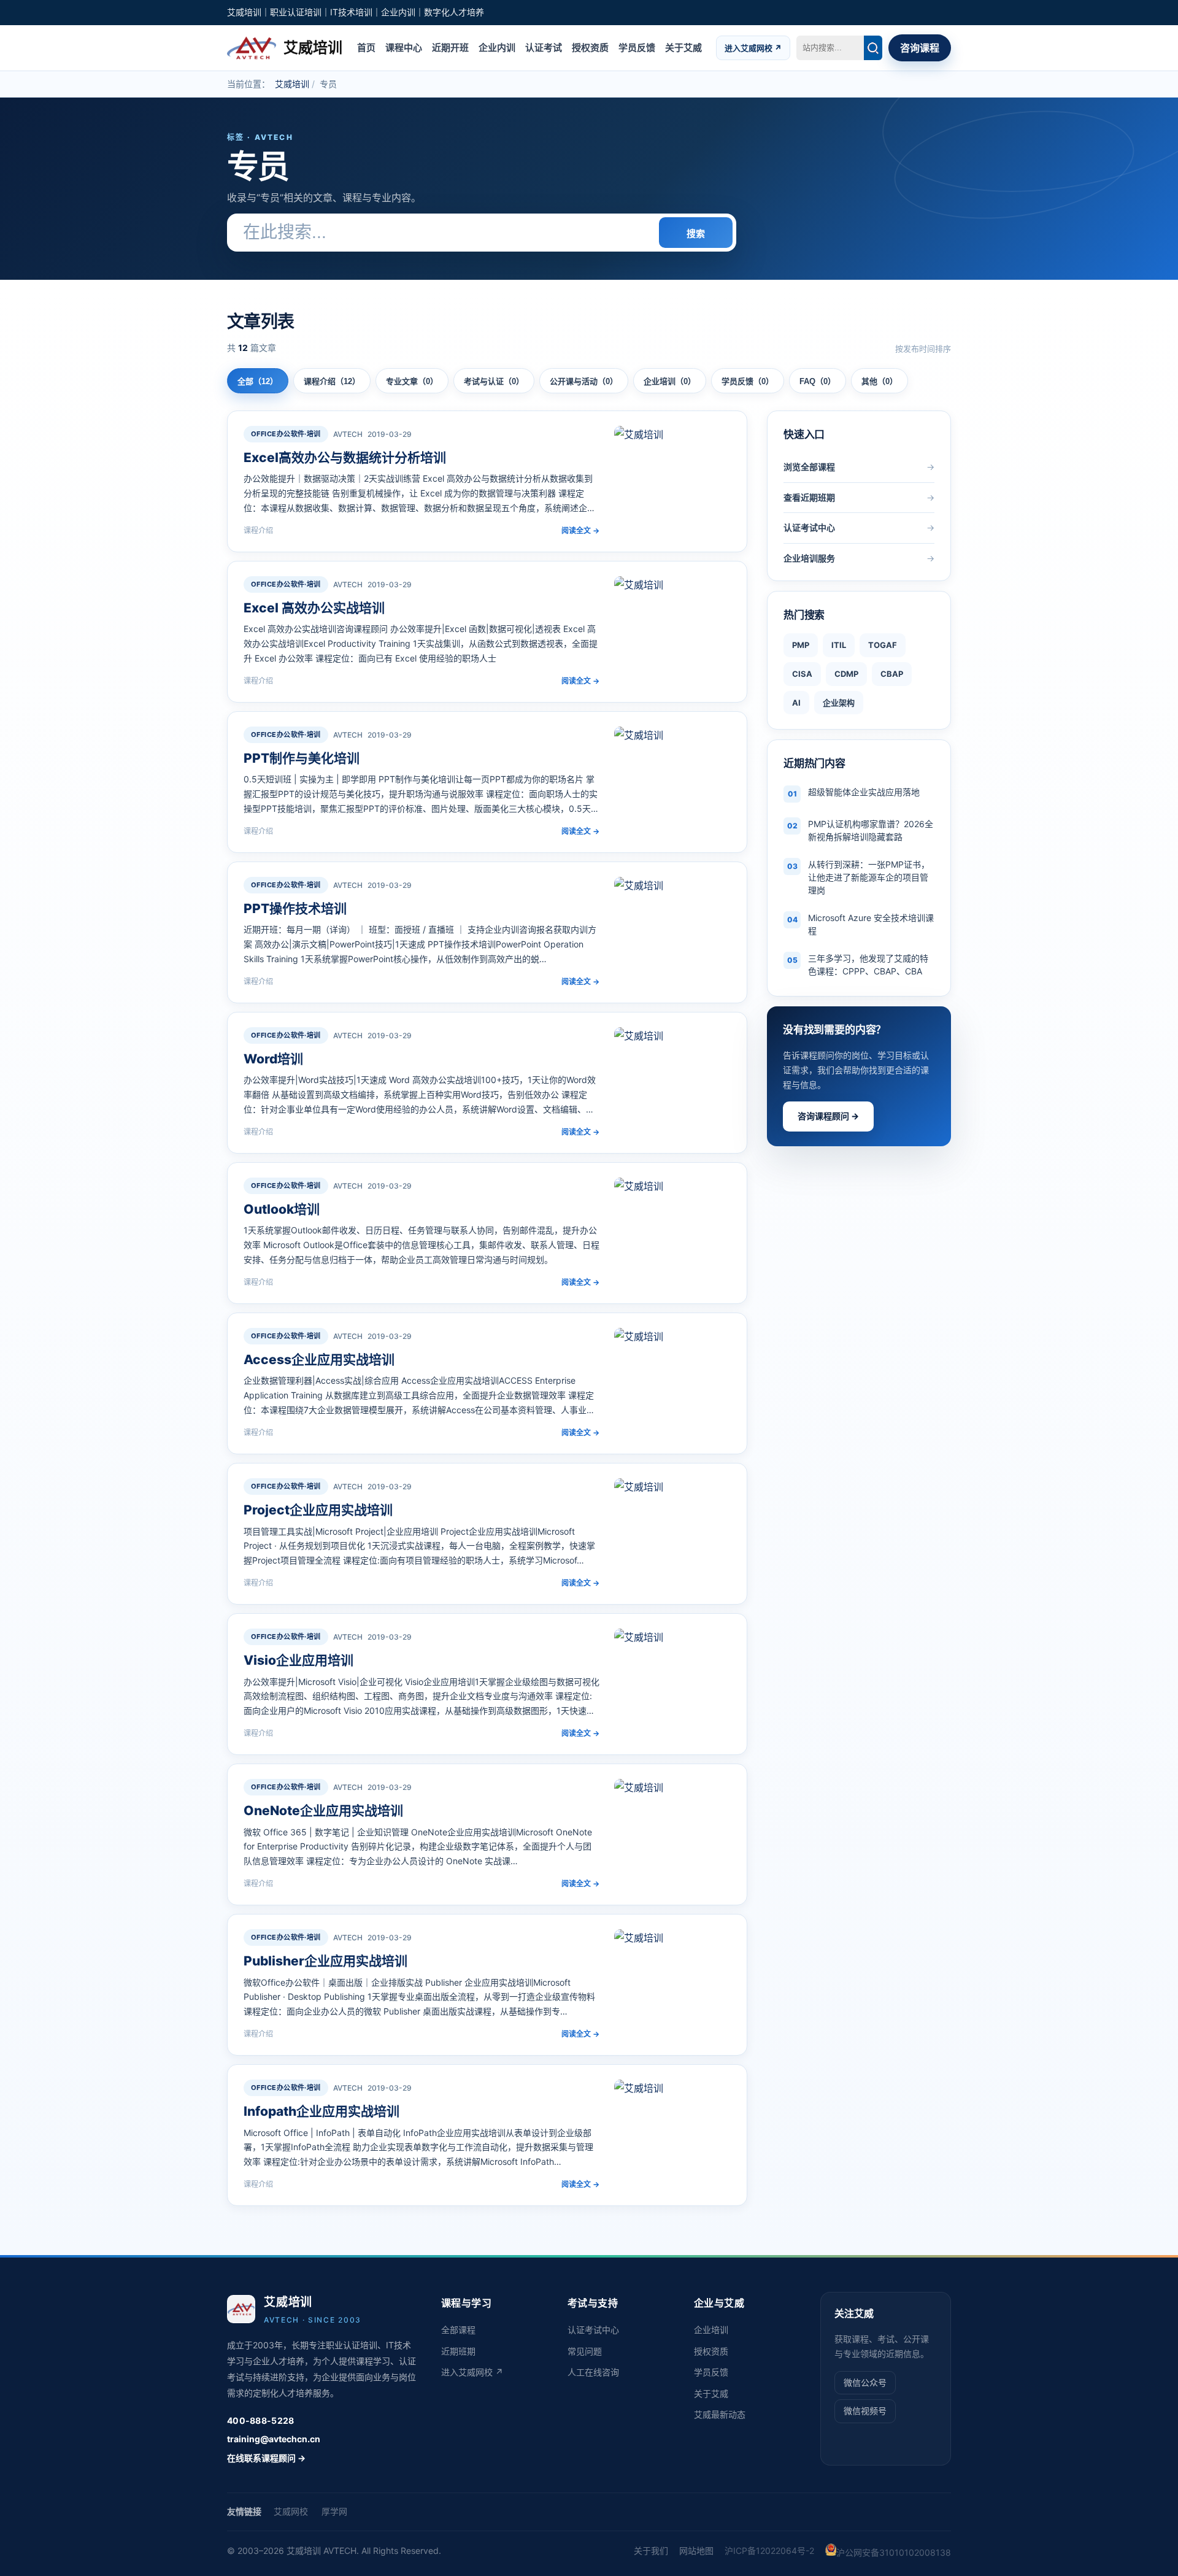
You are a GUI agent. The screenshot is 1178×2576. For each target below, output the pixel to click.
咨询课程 (920, 48)
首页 (366, 47)
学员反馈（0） (748, 381)
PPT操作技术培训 (295, 908)
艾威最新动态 (720, 2414)
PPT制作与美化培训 (302, 758)
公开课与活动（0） (584, 381)
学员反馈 (637, 47)
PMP (801, 645)
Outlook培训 (282, 1209)
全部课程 (458, 2330)
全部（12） (258, 381)
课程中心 (404, 47)
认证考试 (544, 47)
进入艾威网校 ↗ (753, 47)
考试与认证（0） (494, 381)
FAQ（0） (818, 381)
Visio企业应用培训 (298, 1660)
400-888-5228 (260, 2420)
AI (796, 703)
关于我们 (651, 2551)
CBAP (892, 674)
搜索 (696, 233)
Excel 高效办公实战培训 (314, 608)
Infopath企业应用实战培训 (321, 2111)
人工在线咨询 (593, 2372)
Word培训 (273, 1059)
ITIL (839, 645)
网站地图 (696, 2551)
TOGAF (883, 645)
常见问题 (585, 2351)
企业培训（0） (670, 381)
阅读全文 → (580, 530)
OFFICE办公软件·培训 (286, 434)
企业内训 (497, 47)
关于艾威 (683, 47)
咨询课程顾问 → (828, 1116)
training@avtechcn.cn (274, 2439)
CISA (802, 674)
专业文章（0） (412, 381)
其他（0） (880, 381)
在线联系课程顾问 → (266, 2458)
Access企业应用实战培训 (319, 1359)
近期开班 (450, 47)
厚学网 (334, 2511)
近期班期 (458, 2351)
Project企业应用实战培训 (318, 1510)
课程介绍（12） (332, 381)
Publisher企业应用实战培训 (325, 1961)
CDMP (846, 674)
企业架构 (839, 703)
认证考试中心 (593, 2330)
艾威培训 (292, 84)
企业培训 (711, 2330)
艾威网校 (291, 2511)
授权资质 (590, 47)
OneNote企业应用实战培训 (323, 1811)
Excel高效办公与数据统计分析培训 (345, 457)
